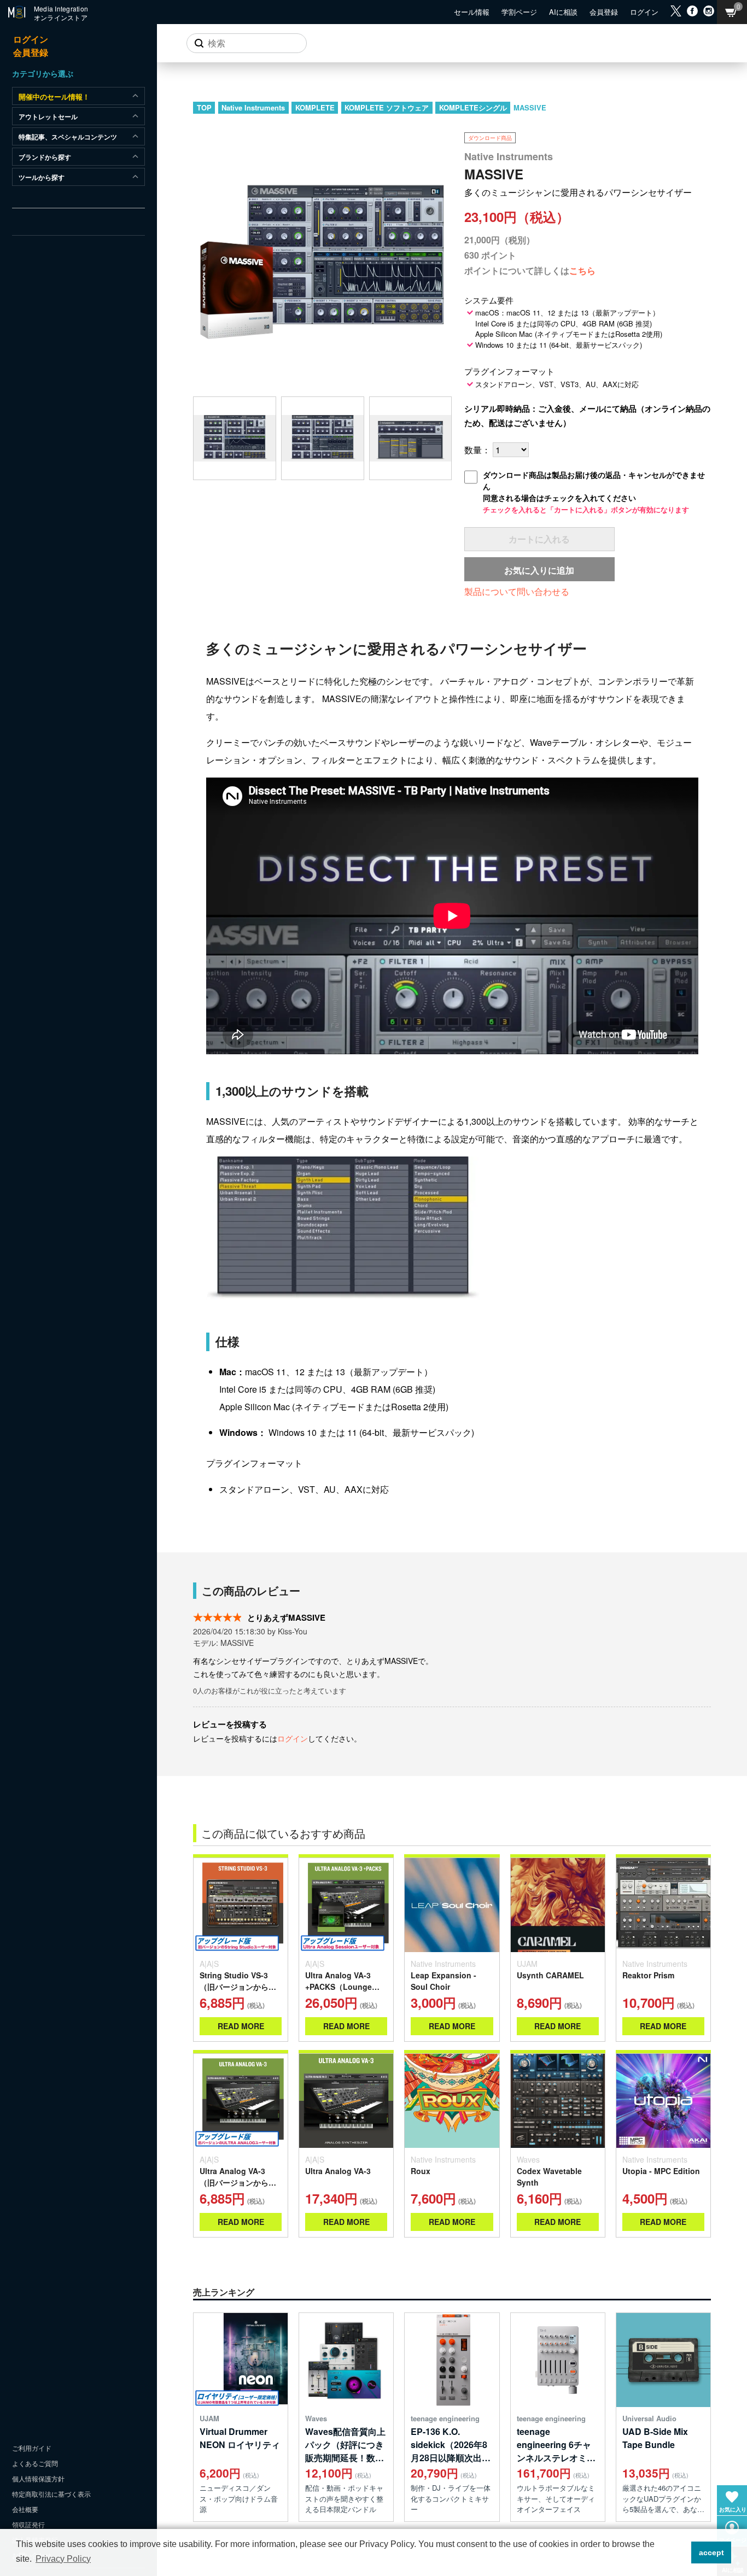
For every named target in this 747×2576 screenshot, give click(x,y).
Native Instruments (253, 107)
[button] (680, 2552)
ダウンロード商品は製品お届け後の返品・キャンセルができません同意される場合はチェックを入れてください (594, 492)
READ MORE (241, 2026)
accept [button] (711, 2552)
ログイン (293, 1738)
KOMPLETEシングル (473, 107)
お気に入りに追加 (539, 570)
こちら (582, 270)
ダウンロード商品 (490, 138)
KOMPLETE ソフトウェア (387, 107)
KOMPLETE (315, 107)
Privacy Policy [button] (63, 2559)
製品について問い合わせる (517, 591)
